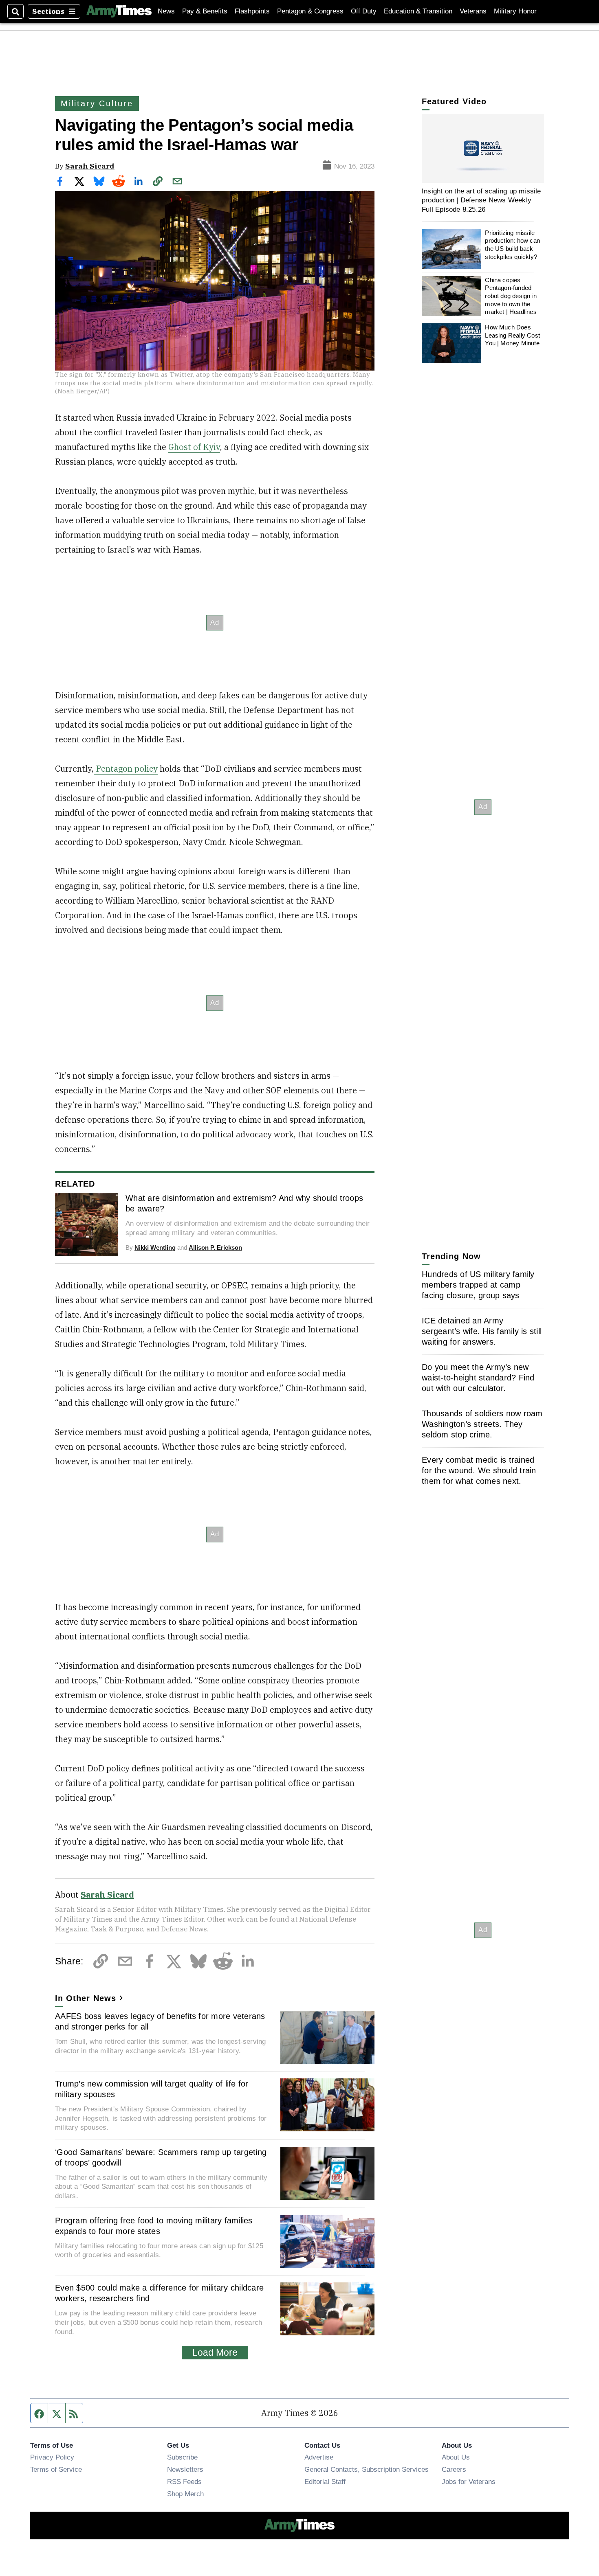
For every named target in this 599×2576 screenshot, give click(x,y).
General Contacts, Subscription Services (367, 2469)
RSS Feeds (184, 2482)
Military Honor (515, 11)
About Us (456, 2457)
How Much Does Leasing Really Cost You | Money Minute (512, 335)
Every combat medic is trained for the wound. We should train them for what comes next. (479, 1470)
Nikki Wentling (155, 1247)
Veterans (473, 11)
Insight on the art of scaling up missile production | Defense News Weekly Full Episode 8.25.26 (481, 200)
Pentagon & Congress (310, 11)
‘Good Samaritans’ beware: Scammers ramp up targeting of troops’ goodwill (161, 2157)
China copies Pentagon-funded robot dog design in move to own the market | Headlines (511, 296)
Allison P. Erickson (215, 1247)
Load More (215, 2352)
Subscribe (182, 2457)
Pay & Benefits (205, 11)
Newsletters (185, 2469)
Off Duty (364, 11)
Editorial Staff (325, 2482)
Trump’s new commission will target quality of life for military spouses (152, 2089)
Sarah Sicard (90, 166)
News (166, 11)
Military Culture (97, 103)
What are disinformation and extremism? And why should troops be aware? (244, 1203)
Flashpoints (252, 11)
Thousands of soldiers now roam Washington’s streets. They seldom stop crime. (482, 1424)
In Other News (86, 1998)
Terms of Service (56, 2469)
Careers (454, 2469)
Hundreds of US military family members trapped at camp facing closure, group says (478, 1285)
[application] (483, 148)
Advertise (319, 2457)
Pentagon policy (126, 769)
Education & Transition (418, 11)
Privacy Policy (52, 2457)
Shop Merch (185, 2494)
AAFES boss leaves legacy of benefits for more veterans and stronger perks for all (160, 2021)
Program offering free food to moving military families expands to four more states (154, 2226)
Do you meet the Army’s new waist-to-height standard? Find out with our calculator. (478, 1378)
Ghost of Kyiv (194, 447)
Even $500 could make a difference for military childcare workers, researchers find (159, 2293)
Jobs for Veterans (469, 2482)
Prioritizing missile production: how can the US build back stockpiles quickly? (512, 245)
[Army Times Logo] (119, 11)
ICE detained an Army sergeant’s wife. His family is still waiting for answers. (482, 1331)
